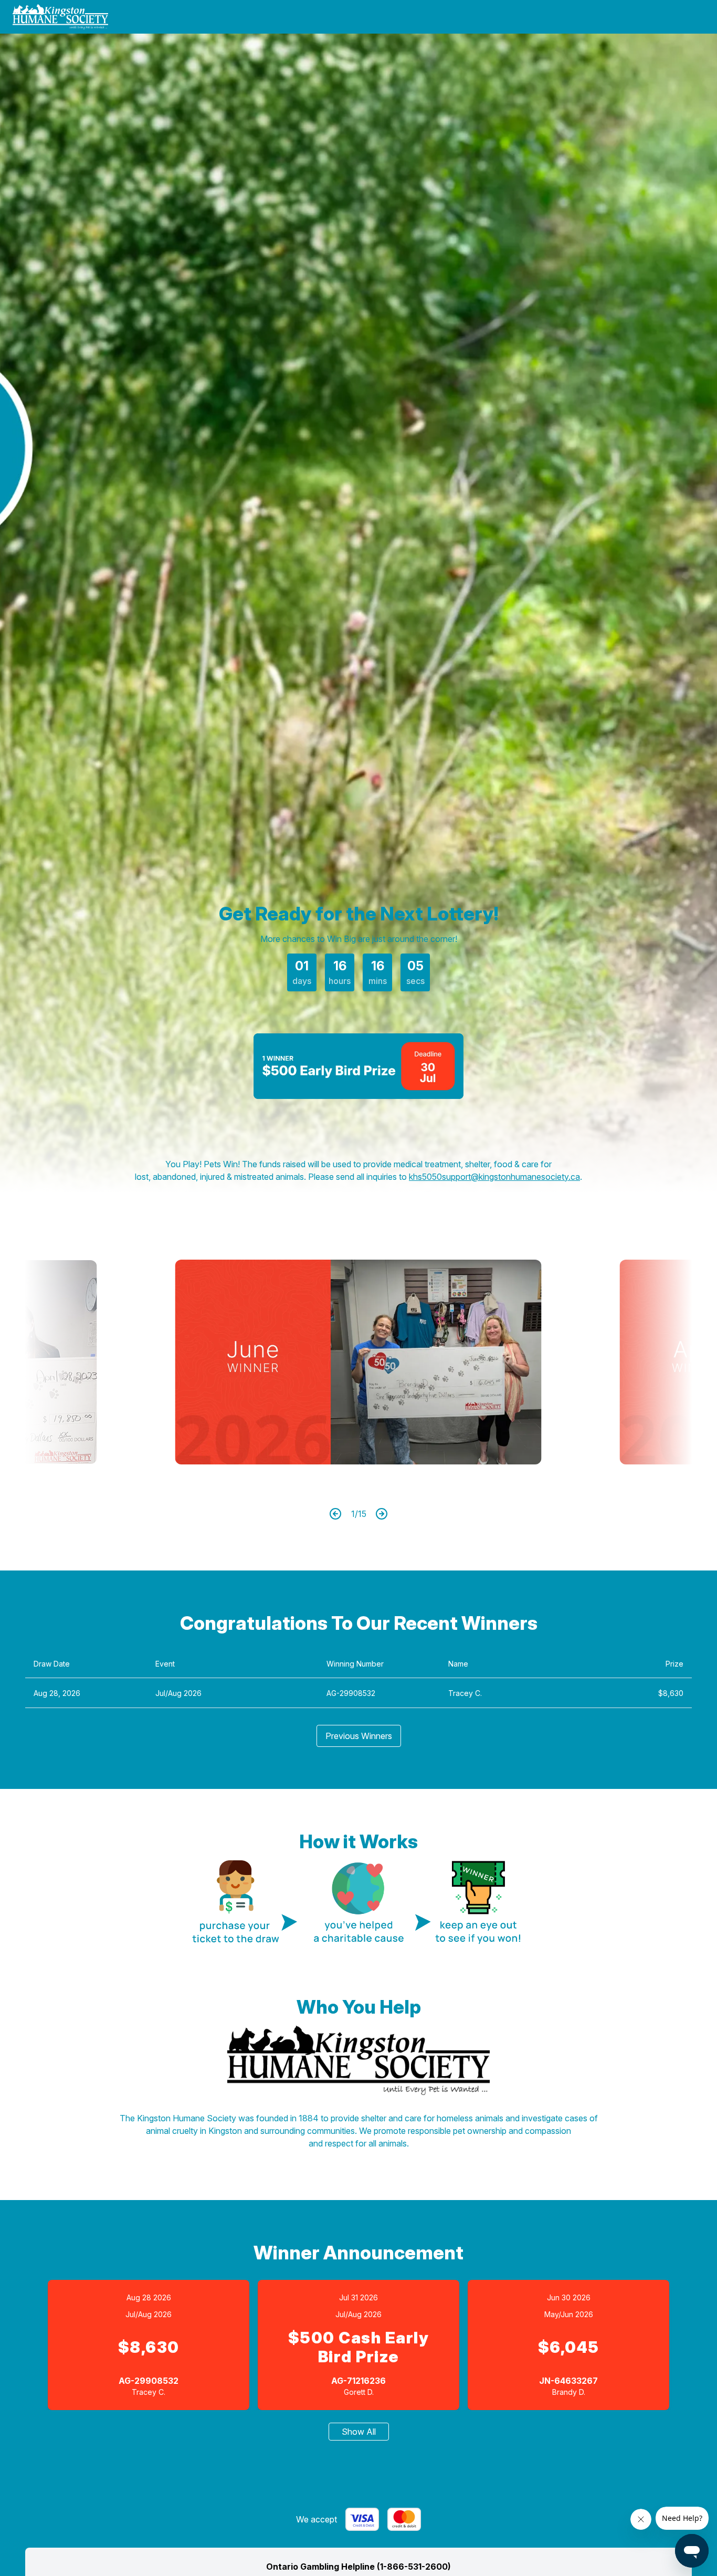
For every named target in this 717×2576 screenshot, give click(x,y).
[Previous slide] (80, 1362)
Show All (359, 2432)
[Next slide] (637, 1362)
